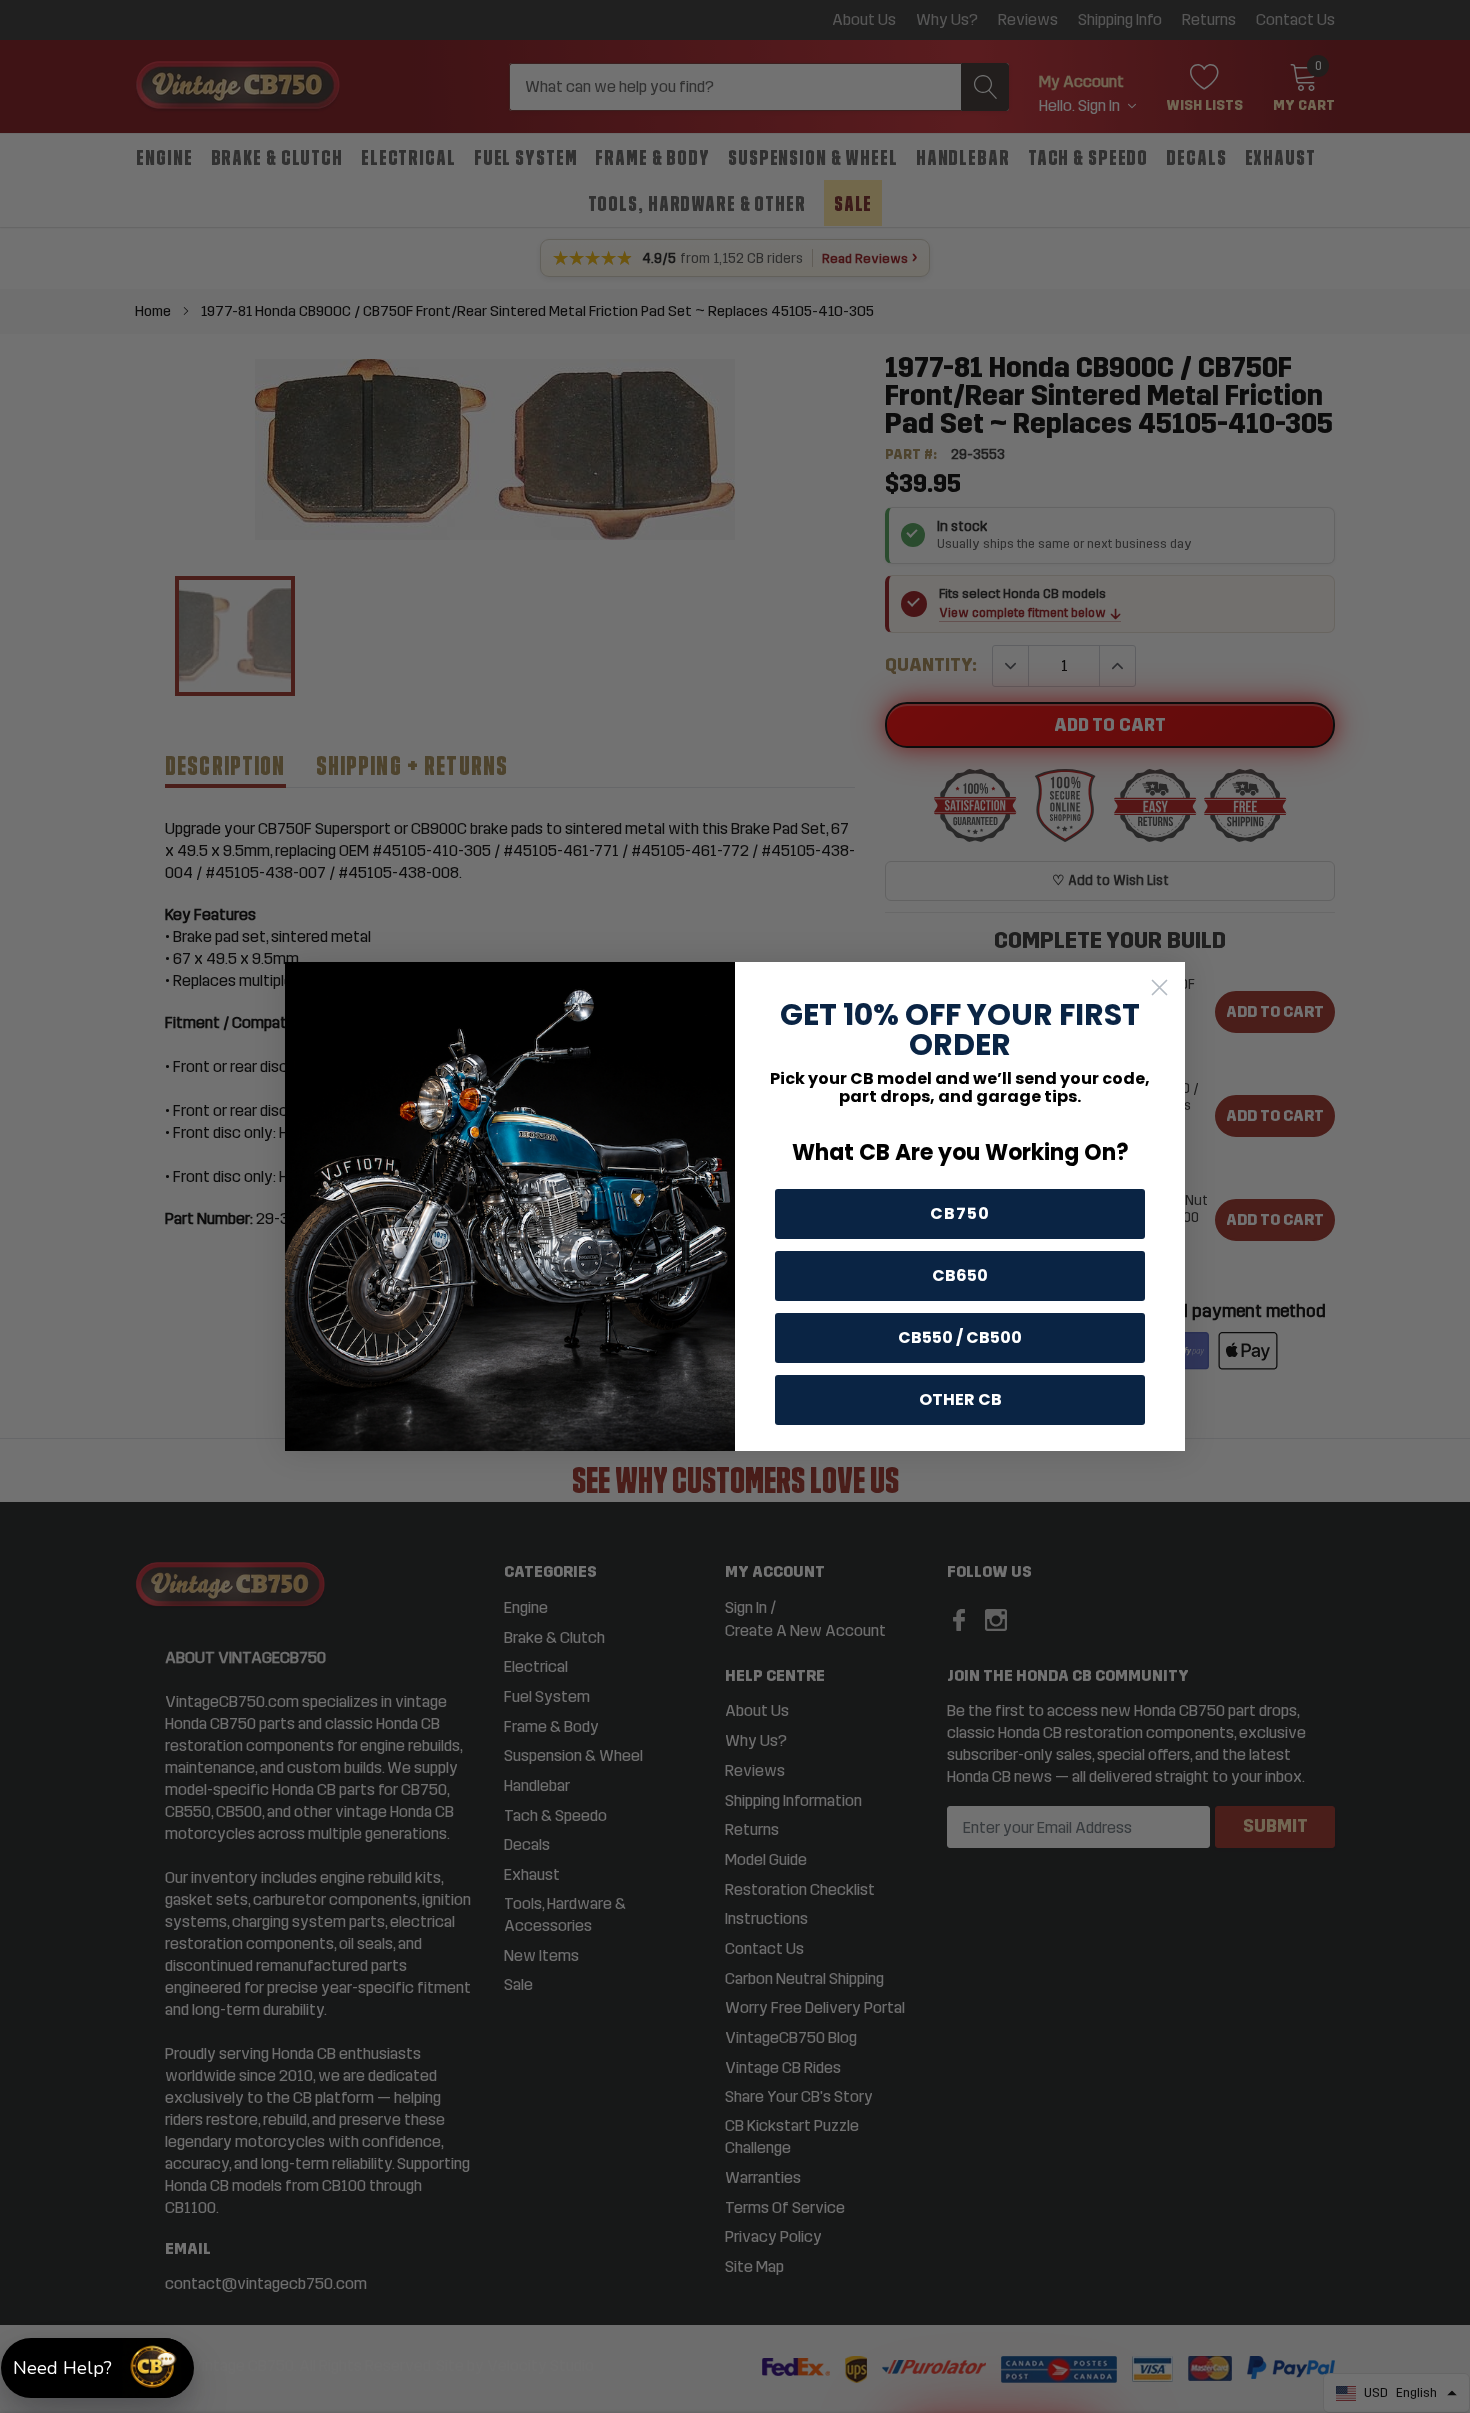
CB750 (960, 1213)
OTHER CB (960, 1399)
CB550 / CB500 (960, 1337)
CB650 (960, 1275)
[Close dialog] (1159, 987)
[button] (97, 2368)
